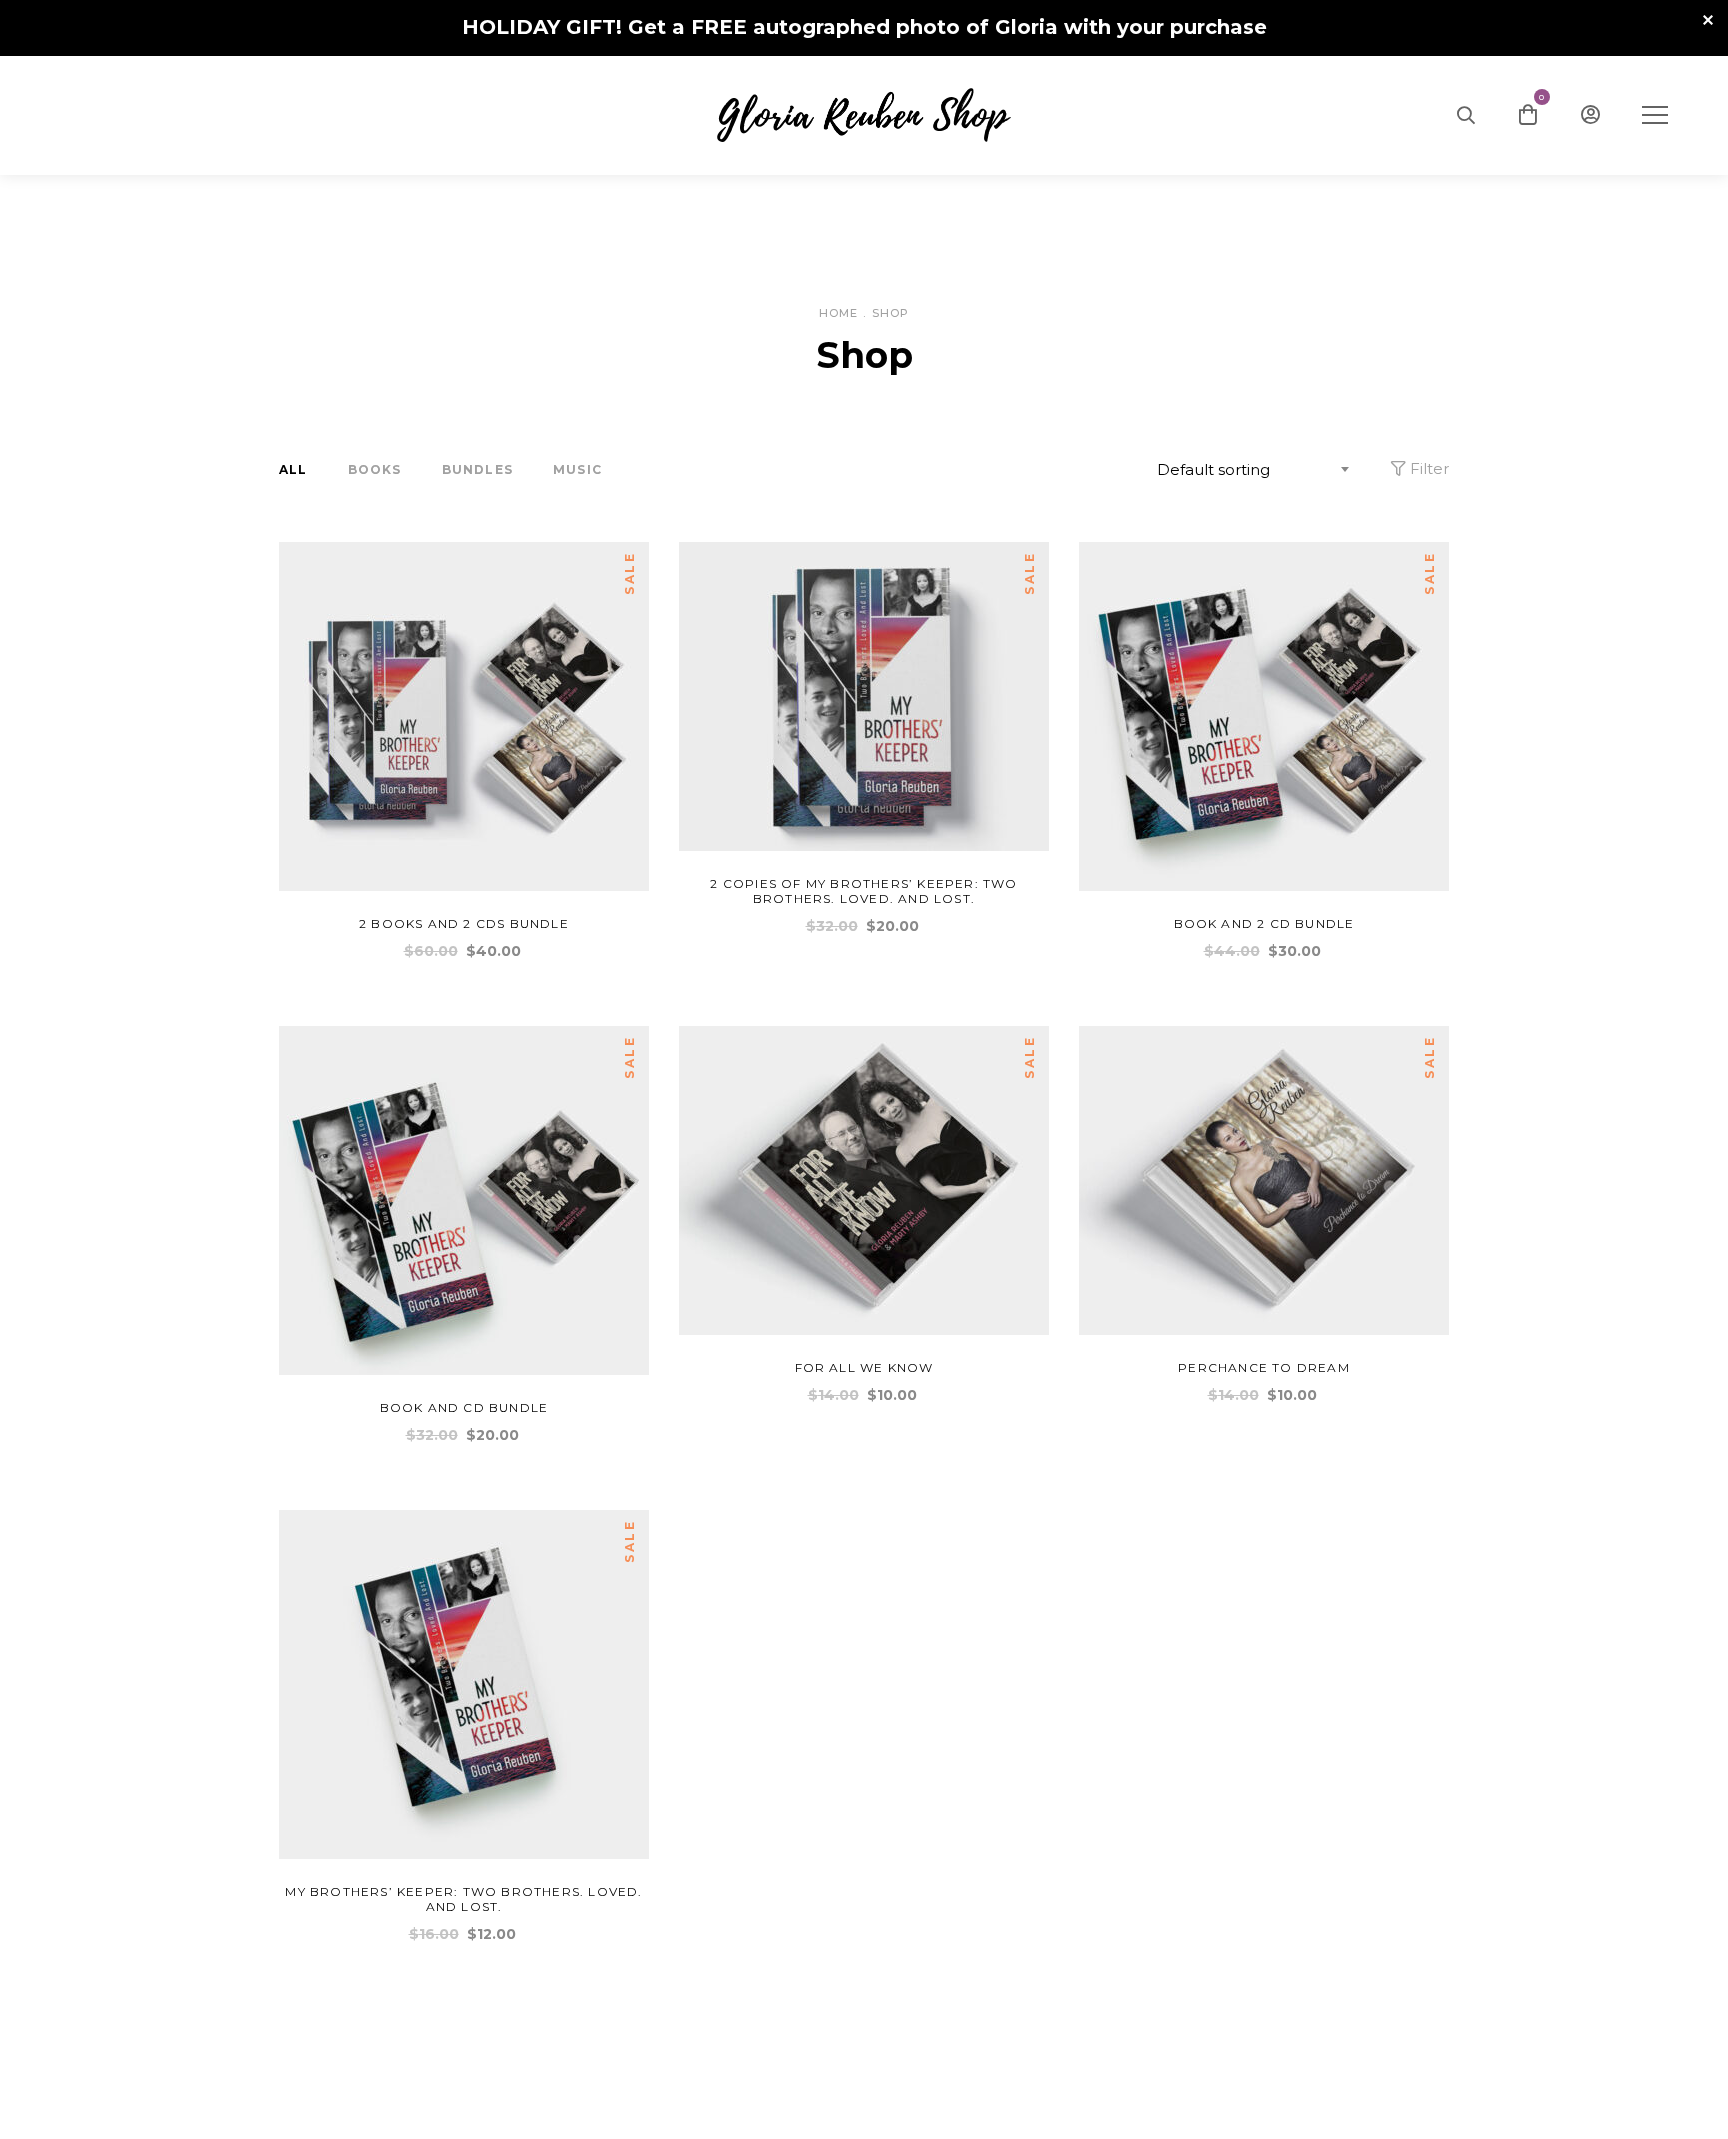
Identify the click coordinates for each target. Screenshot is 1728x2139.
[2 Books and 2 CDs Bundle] (464, 716)
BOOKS (375, 469)
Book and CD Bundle (464, 1407)
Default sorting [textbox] (1213, 469)
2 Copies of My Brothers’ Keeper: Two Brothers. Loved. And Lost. (863, 891)
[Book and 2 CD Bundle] (1264, 716)
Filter (1427, 468)
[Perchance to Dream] (1264, 1180)
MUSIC (577, 469)
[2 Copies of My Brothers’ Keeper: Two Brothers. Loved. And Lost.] (864, 696)
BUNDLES (477, 469)
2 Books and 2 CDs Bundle (464, 923)
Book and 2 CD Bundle (1264, 923)
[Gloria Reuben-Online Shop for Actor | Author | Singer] (864, 115)
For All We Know (864, 1367)
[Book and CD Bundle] (464, 1200)
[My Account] (1590, 115)
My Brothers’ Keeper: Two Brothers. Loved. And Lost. (463, 1899)
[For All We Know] (864, 1180)
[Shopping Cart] (1528, 115)
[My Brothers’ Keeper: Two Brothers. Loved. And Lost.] (464, 1684)
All (293, 469)
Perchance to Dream (1264, 1367)
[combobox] (1256, 469)
